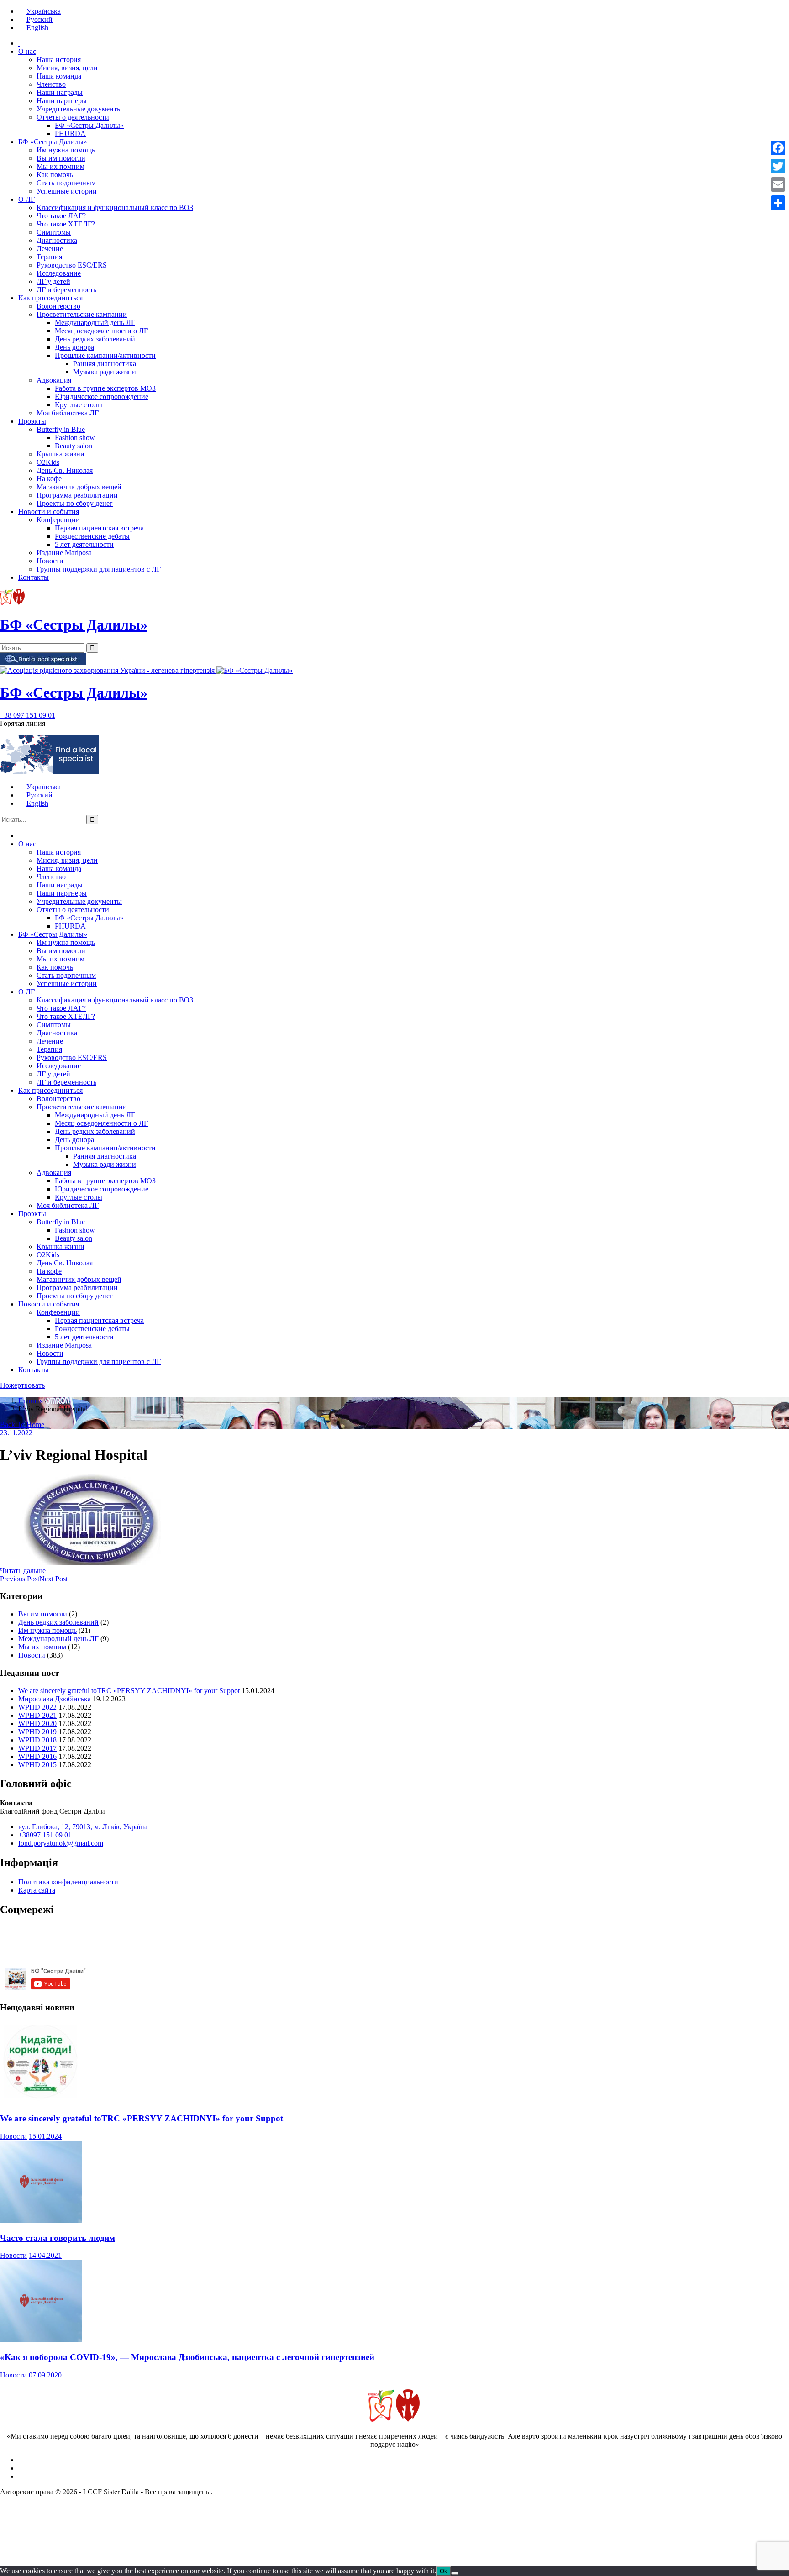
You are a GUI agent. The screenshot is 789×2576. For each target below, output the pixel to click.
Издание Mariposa (64, 553)
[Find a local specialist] (43, 662)
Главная (31, 1401)
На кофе (49, 479)
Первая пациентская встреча (99, 528)
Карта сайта (37, 1890)
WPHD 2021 (37, 1715)
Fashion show (75, 438)
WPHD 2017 (37, 1748)
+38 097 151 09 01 (28, 715)
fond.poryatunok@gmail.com (61, 1843)
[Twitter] (778, 166)
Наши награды (60, 92)
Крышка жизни (60, 454)
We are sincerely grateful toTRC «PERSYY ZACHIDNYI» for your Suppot (129, 1691)
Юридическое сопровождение (102, 396)
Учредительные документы (79, 109)
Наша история (59, 60)
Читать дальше (23, 1571)
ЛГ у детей (53, 281)
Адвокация (54, 380)
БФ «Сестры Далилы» (89, 125)
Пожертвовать (22, 1385)
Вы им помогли (61, 158)
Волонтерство (58, 306)
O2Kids (48, 462)
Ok (444, 2571)
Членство (51, 84)
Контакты (34, 577)
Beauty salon (74, 446)
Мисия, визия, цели (67, 68)
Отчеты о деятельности (73, 117)
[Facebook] (778, 148)
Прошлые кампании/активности (105, 355)
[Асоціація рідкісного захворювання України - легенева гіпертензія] (108, 670)
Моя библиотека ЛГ (68, 413)
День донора (74, 347)
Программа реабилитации (77, 495)
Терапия (49, 257)
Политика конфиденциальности (68, 1882)
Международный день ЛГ (95, 323)
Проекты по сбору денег (75, 503)
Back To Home (22, 1424)
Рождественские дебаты (92, 536)
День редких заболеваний (95, 339)
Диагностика (57, 240)
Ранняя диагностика (105, 364)
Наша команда (59, 76)
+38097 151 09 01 (45, 1835)
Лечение (50, 249)
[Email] (778, 184)
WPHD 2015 (37, 1765)
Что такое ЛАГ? (61, 216)
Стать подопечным (66, 183)
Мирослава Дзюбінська (55, 1699)
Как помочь (55, 175)
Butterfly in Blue (61, 429)
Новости (50, 561)
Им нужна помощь (66, 150)
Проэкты (32, 421)
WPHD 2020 (37, 1723)
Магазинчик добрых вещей (79, 487)
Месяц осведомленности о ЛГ (101, 331)
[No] (455, 2573)
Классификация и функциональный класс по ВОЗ (115, 207)
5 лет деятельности (84, 544)
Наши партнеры (62, 101)
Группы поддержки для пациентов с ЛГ (99, 569)
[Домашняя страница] (19, 43)
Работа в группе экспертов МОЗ (105, 388)
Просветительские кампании (82, 314)
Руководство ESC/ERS (72, 265)
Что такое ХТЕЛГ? (66, 224)
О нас (27, 51)
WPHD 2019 (37, 1732)
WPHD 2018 (37, 1740)
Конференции (58, 520)
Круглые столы (79, 405)
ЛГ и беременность (66, 290)
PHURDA (70, 134)
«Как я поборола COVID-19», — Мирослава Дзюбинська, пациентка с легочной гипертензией (187, 2357)
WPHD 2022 (37, 1707)
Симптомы (54, 232)
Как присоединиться (50, 298)
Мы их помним (60, 166)
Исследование (59, 273)
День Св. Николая (65, 470)
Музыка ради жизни (105, 372)
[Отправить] (778, 203)
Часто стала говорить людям (58, 2238)
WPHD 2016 (37, 1756)
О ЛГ (26, 199)
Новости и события (49, 512)
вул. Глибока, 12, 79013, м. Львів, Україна (83, 1827)
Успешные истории (67, 191)
